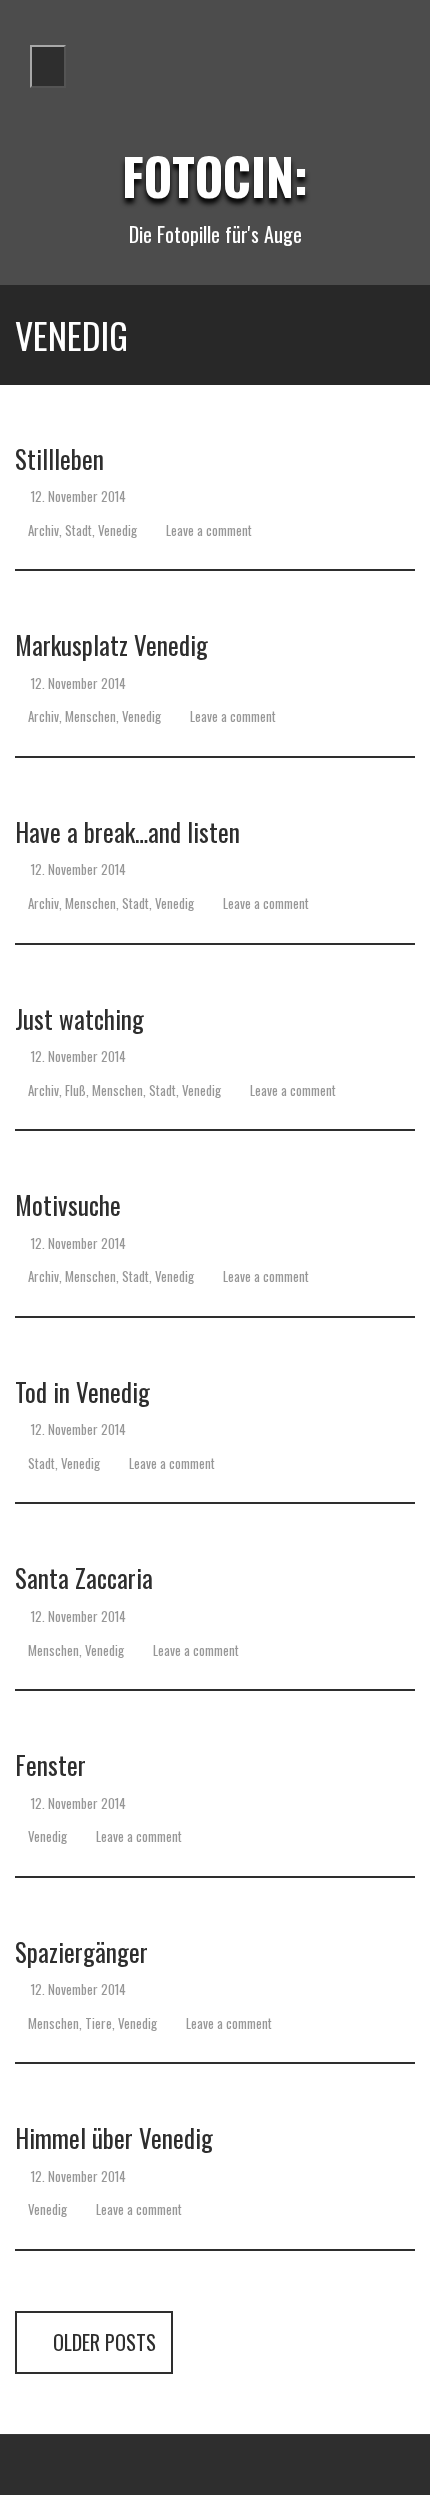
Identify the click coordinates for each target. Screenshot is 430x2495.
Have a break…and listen (127, 831)
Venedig (117, 530)
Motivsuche (68, 1204)
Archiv (43, 530)
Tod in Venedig (82, 1391)
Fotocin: (215, 175)
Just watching (79, 1018)
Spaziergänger (81, 1951)
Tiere (98, 2023)
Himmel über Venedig (114, 2137)
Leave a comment (207, 530)
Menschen (90, 716)
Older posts (102, 2342)
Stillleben (59, 458)
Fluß (75, 1090)
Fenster (50, 1764)
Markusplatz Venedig (111, 644)
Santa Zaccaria (84, 1577)
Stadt (78, 530)
